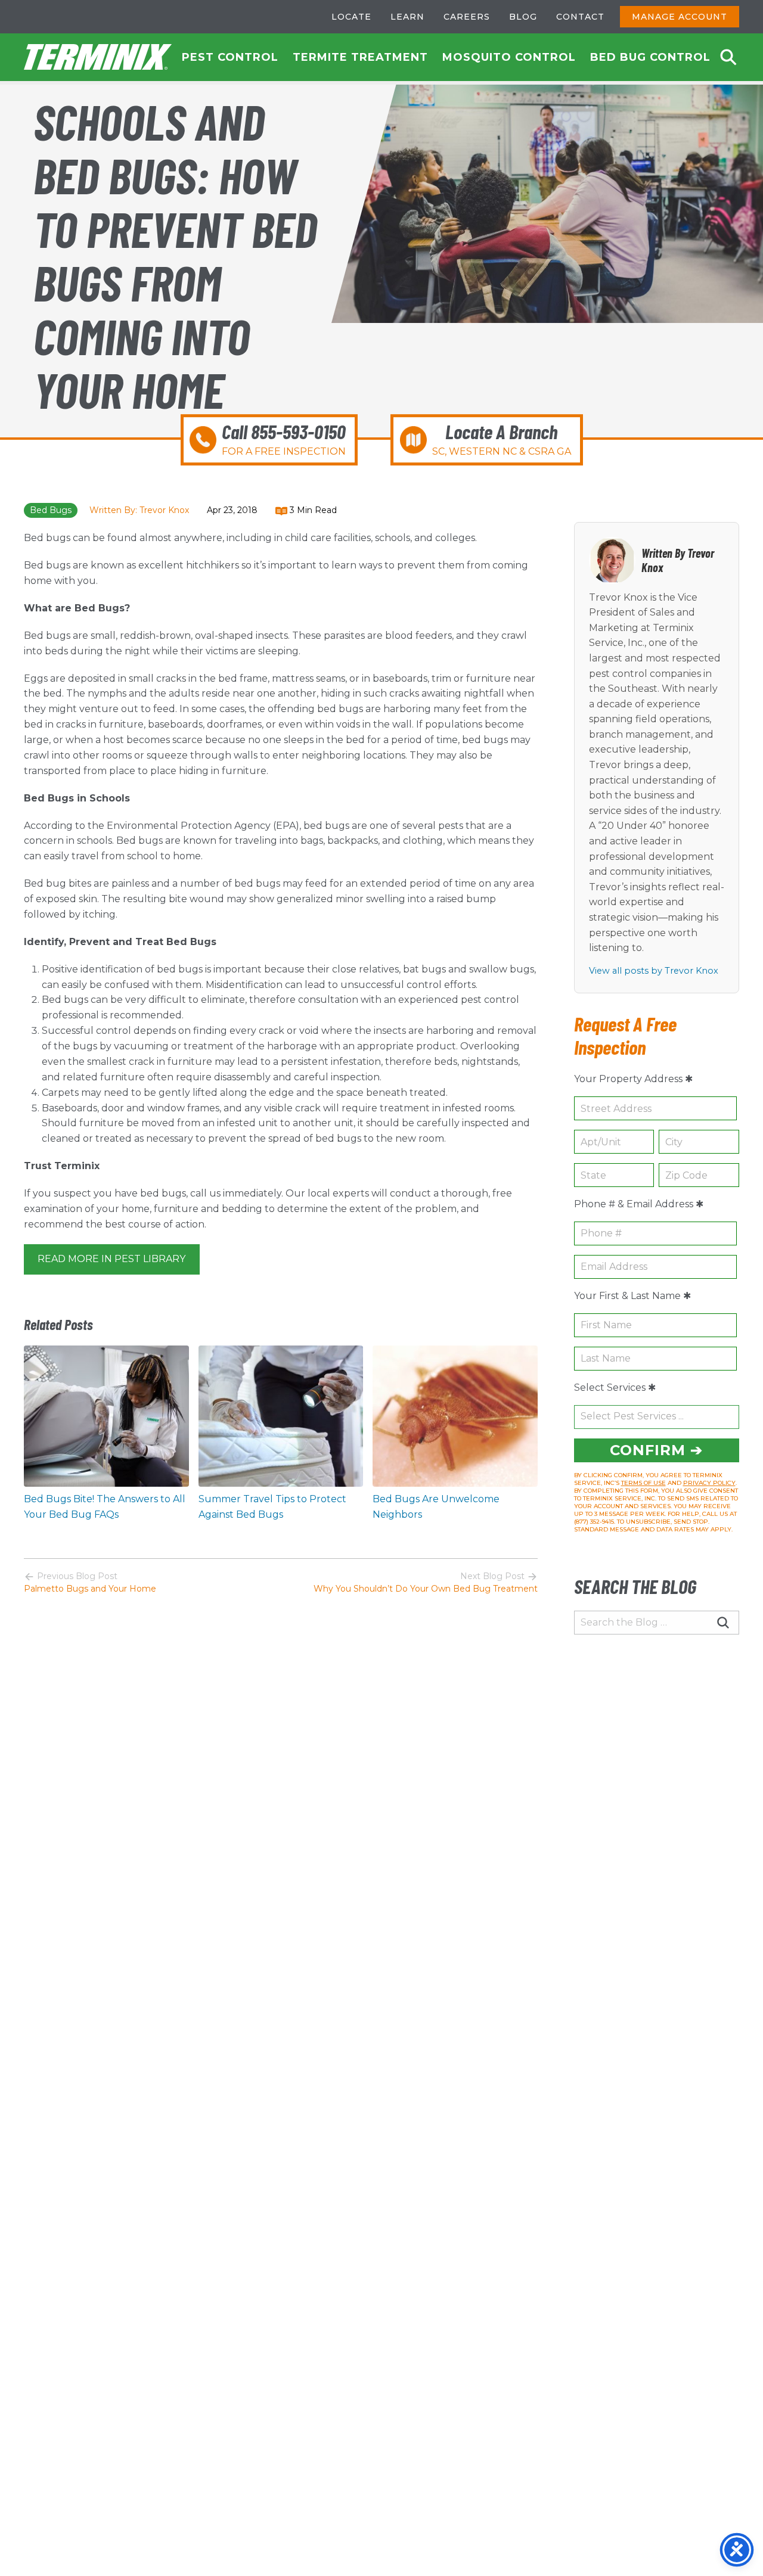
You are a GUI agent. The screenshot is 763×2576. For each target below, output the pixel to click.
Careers (467, 17)
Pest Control (230, 57)
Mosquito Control (509, 57)
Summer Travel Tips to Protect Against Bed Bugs (272, 1507)
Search (728, 57)
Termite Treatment (360, 57)
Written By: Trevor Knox (139, 510)
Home (98, 57)
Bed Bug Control (650, 57)
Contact (580, 17)
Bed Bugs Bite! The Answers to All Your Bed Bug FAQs (105, 1507)
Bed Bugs (51, 510)
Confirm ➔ (656, 1450)
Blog (523, 17)
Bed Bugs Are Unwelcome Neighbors (436, 1507)
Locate (351, 17)
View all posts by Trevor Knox (654, 971)
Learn (407, 17)
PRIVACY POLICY (709, 1483)
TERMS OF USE (643, 1483)
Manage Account (680, 17)
